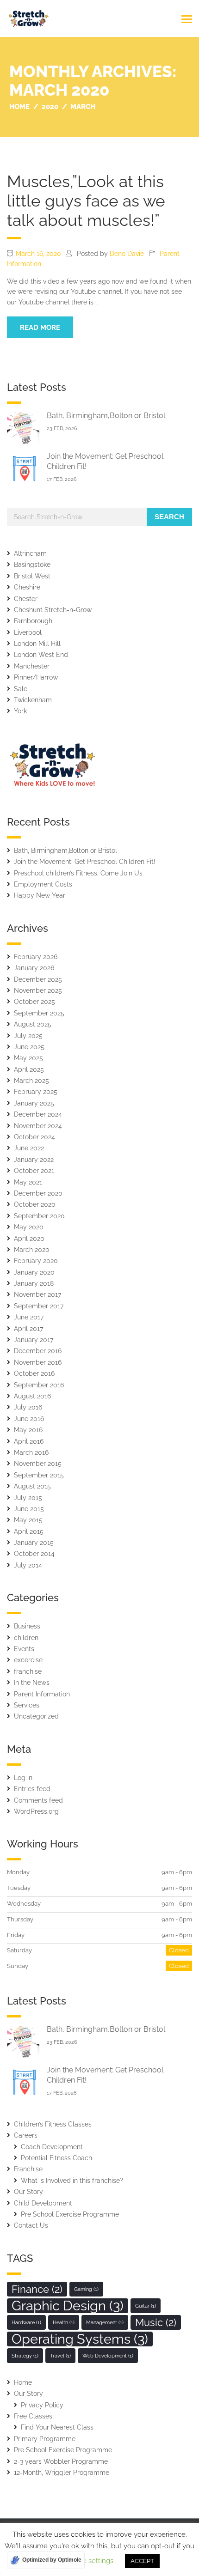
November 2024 (38, 1126)
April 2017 (28, 1329)
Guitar (146, 2306)
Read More (40, 328)
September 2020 (39, 1216)
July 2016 (28, 1407)
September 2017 (39, 1306)
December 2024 (38, 1114)
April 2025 (29, 1069)
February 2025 (36, 1092)
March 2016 (31, 1452)
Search (169, 517)
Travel (60, 2356)
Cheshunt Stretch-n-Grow (53, 610)
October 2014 (34, 1554)
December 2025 (38, 979)
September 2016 (39, 1385)
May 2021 (28, 1182)
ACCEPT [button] (142, 2561)
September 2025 (39, 1013)
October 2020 (35, 1204)
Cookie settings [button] (89, 2561)
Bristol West (32, 576)
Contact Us (31, 2225)
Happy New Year (40, 895)
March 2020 (32, 1250)
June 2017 (29, 1317)
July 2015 (28, 1498)
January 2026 (34, 968)
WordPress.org (36, 1811)
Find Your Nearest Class (57, 2427)
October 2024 (34, 1137)
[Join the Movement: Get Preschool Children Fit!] (23, 468)
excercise (28, 1660)
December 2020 (38, 1193)
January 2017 (34, 1340)
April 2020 (29, 1239)
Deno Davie (127, 254)
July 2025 (28, 1036)
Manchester (32, 666)
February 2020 (36, 1261)
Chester (26, 599)
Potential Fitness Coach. (57, 2158)
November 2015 (38, 1464)
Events (24, 1649)
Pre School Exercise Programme (70, 2214)
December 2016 (38, 1351)
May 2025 (28, 1058)
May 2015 (28, 1520)
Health (64, 2322)
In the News (32, 1683)
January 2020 (34, 1272)
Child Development (43, 2203)
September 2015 (39, 1475)
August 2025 (33, 1024)
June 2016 (29, 1419)
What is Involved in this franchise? (72, 2181)
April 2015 (29, 1531)
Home (23, 2382)
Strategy (25, 2356)
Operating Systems (80, 2339)
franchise (28, 1671)
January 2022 (34, 1160)
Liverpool (28, 632)
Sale (21, 689)
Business (27, 1626)
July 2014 (28, 1565)
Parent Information (42, 1694)
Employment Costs (43, 884)
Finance (37, 2289)
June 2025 (29, 1047)
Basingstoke (32, 565)
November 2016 (38, 1362)
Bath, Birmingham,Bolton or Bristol (106, 416)
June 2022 (29, 1148)
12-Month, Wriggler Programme (62, 2473)
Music (156, 2322)
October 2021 (34, 1171)
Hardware (26, 2322)
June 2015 (29, 1509)
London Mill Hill (37, 644)
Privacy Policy (42, 2405)
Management (105, 2322)
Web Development (108, 2356)
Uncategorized (36, 1716)
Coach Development (52, 2147)
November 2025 (38, 990)
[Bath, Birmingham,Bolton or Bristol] (23, 428)
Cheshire (27, 587)
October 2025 (34, 1002)
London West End (41, 655)
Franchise (28, 2169)
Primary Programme (45, 2439)
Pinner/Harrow (36, 677)
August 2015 (32, 1486)
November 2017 (37, 1294)
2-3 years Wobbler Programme (61, 2461)
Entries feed (32, 1789)
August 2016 (32, 1396)
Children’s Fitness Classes (53, 2124)
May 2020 (29, 1227)
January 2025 (34, 1103)
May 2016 (28, 1430)
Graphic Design (68, 2306)
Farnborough (33, 621)
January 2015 (34, 1543)
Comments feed (38, 1800)
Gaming (86, 2289)
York (20, 711)
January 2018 (34, 1283)
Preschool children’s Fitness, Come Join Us (78, 873)
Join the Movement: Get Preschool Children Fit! (85, 862)
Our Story (28, 2192)
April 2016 (29, 1441)
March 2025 (31, 1081)
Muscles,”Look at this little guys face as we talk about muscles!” (86, 201)
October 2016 (34, 1373)
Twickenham (33, 700)
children (26, 1638)
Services (27, 1705)
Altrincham (30, 553)
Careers (26, 2135)
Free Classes (33, 2416)
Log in (23, 1778)
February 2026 (36, 957)
